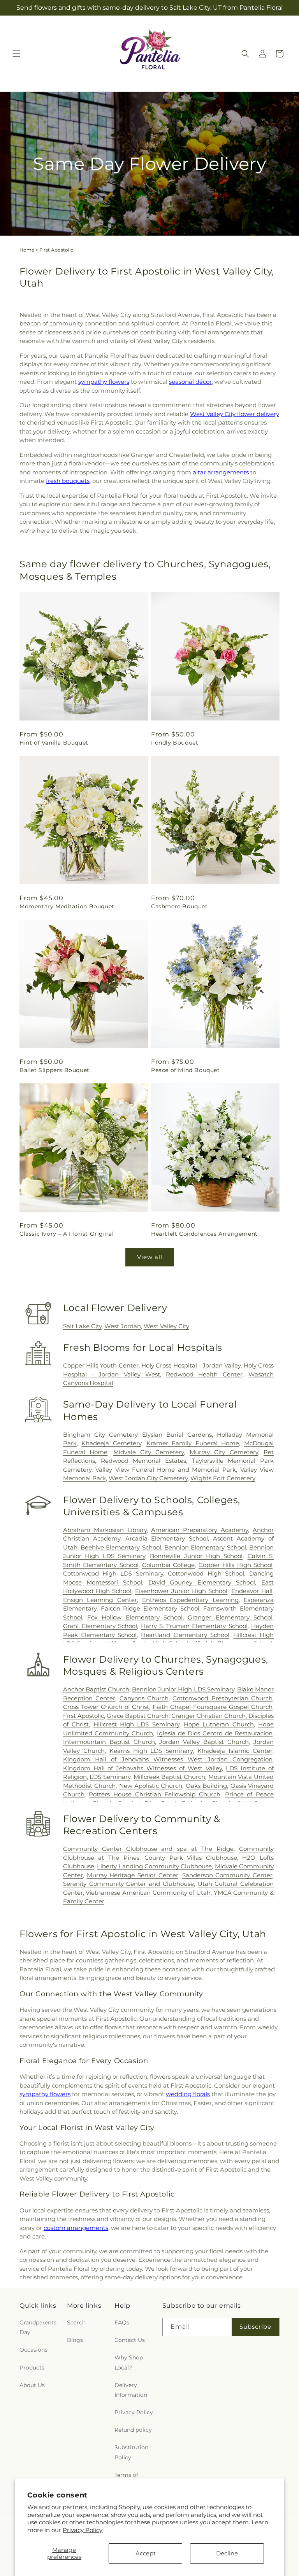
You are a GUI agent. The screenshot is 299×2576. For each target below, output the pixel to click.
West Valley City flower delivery (235, 414)
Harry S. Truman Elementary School (194, 1626)
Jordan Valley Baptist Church (204, 1742)
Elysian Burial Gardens (177, 1435)
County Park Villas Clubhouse (191, 1858)
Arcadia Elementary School (167, 1538)
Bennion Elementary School (205, 1547)
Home (27, 250)
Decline (227, 2553)
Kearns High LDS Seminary (151, 1751)
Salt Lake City (82, 1326)
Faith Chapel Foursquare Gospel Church (213, 1707)
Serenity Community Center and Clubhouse (128, 1884)
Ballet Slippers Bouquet (55, 1070)
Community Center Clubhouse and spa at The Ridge (148, 1849)
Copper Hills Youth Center (101, 1365)
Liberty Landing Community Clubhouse (154, 1866)
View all (150, 1257)
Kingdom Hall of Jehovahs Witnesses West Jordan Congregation (168, 1759)
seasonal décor (190, 382)
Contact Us (130, 2340)
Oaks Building (206, 1786)
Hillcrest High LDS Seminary (136, 1724)
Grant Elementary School (100, 1626)
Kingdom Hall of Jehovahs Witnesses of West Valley (142, 1768)
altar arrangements (221, 472)
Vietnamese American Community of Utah (148, 1893)
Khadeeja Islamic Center (235, 1751)
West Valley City (166, 1326)
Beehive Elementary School (121, 1547)
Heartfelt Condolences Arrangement (204, 1234)
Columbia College (168, 1565)
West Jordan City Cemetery (148, 1478)
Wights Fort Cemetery (223, 1478)
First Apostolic (84, 1716)
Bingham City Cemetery (100, 1435)
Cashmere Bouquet (179, 906)
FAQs (122, 2322)
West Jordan (123, 1326)
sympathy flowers (104, 382)
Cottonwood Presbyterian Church (222, 1698)
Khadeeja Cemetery (111, 1443)
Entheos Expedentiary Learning (190, 1600)
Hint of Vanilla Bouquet (54, 743)
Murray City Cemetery (224, 1452)
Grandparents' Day (39, 2327)
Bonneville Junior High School (196, 1556)
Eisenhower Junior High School (181, 1591)
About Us (32, 2385)
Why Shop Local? (129, 2362)
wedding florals (188, 2094)
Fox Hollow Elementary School (135, 1617)
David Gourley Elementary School (202, 1582)
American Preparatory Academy (200, 1530)
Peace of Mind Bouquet (186, 1070)
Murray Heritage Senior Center (133, 1875)
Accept (146, 2553)
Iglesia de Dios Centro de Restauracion (215, 1733)
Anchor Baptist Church (96, 1689)
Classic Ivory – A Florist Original (67, 1234)
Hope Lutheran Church (219, 1724)
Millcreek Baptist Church (169, 1777)
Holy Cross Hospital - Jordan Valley (191, 1365)
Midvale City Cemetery (149, 1452)
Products (32, 2368)
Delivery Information (131, 2390)
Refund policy (133, 2430)
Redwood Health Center (204, 1374)
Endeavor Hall (252, 1591)
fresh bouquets (68, 481)
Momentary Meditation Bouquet (67, 906)
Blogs (75, 2340)
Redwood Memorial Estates (143, 1461)
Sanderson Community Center (228, 1875)
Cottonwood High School (206, 1573)
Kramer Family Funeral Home (193, 1443)
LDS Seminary (110, 1777)
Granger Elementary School (230, 1617)
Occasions (33, 2350)
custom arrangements (76, 2228)
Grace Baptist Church (138, 1716)
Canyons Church (144, 1698)
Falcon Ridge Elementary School (150, 1608)
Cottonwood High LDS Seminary (113, 1573)
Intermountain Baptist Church (109, 1742)
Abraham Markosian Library (105, 1530)
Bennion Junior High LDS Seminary (183, 1689)
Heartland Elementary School (185, 1635)
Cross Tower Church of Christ (106, 1707)
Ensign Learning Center (100, 1600)
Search (76, 2322)
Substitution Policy (131, 2452)
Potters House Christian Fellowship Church (155, 1794)
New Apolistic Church (151, 1786)
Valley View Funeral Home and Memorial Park (166, 1470)
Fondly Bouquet (175, 743)
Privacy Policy (83, 2530)
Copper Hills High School (236, 1565)
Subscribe (255, 2327)
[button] (16, 54)
